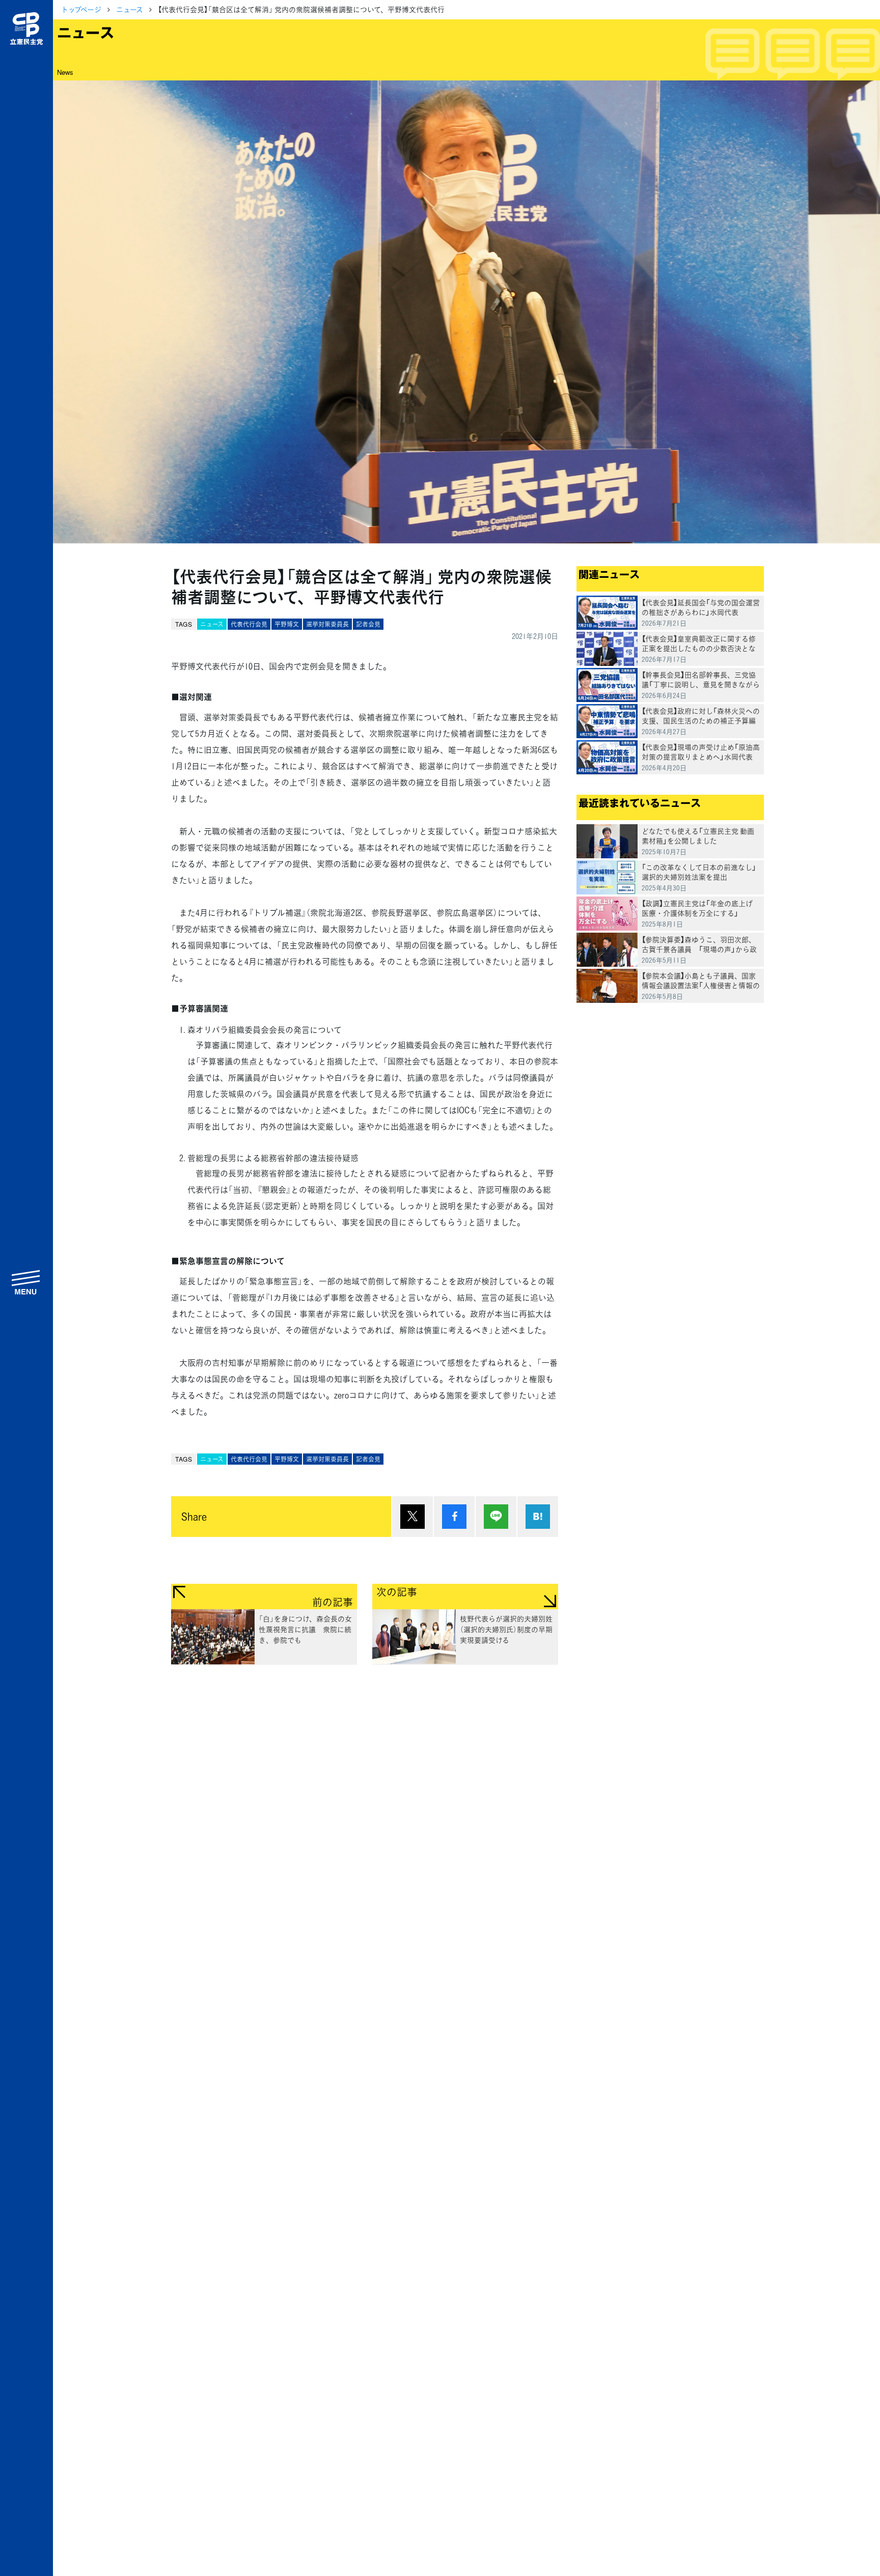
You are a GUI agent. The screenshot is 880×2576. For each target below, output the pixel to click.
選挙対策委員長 (327, 624)
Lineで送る (496, 1517)
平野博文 (287, 624)
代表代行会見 (249, 624)
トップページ (81, 9)
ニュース (130, 9)
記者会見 (368, 624)
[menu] (26, 1282)
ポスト (413, 1517)
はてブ (538, 1517)
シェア (454, 1517)
